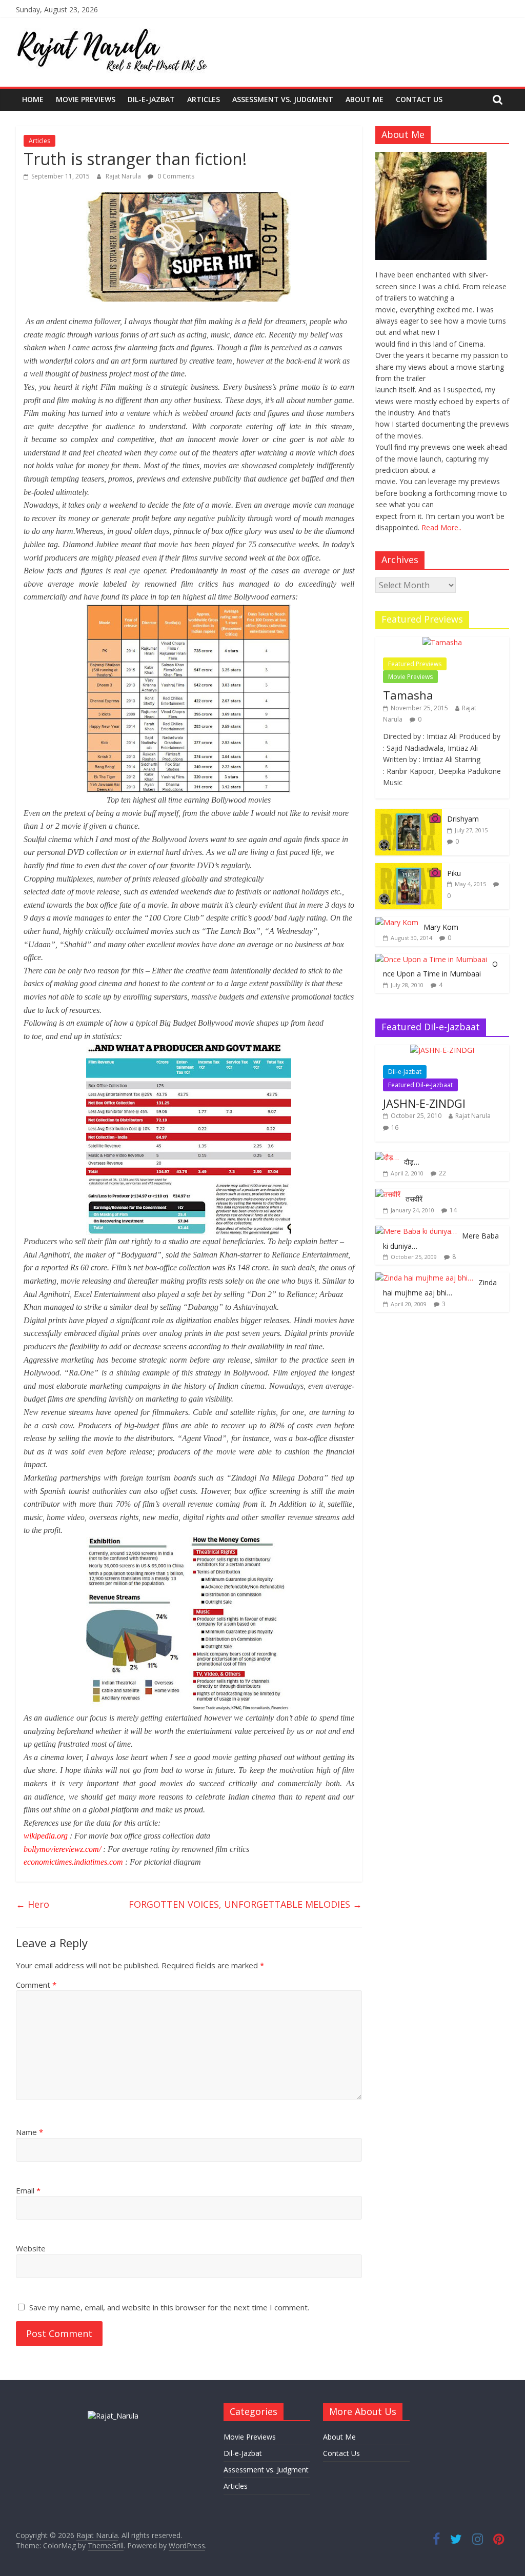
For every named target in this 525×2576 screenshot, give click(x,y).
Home (33, 99)
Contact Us (419, 99)
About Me (365, 99)
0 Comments (175, 176)
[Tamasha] (442, 642)
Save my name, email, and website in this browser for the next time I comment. (169, 2307)
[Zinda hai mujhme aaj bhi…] (424, 1278)
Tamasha (408, 695)
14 (453, 1210)
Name (29, 2132)
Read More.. (441, 527)
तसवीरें (414, 1199)
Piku (454, 873)
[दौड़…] (387, 1157)
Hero (33, 1904)
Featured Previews (415, 664)
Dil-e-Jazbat (151, 99)
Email (28, 2190)
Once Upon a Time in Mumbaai (440, 969)
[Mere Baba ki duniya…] (416, 1231)
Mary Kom (441, 927)
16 (395, 1127)
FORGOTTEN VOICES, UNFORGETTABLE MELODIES (245, 1904)
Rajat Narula (124, 176)
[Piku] (409, 868)
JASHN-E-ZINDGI (424, 1103)
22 (442, 1173)
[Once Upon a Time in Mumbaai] (431, 959)
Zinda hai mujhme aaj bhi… (440, 1287)
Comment (36, 1985)
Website (31, 2248)
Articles (204, 99)
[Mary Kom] (397, 922)
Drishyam (463, 819)
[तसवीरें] (388, 1194)
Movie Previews (86, 99)
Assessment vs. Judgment (283, 99)
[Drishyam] (409, 814)
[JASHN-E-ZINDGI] (442, 1050)
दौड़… (412, 1162)
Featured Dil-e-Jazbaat (420, 1085)
